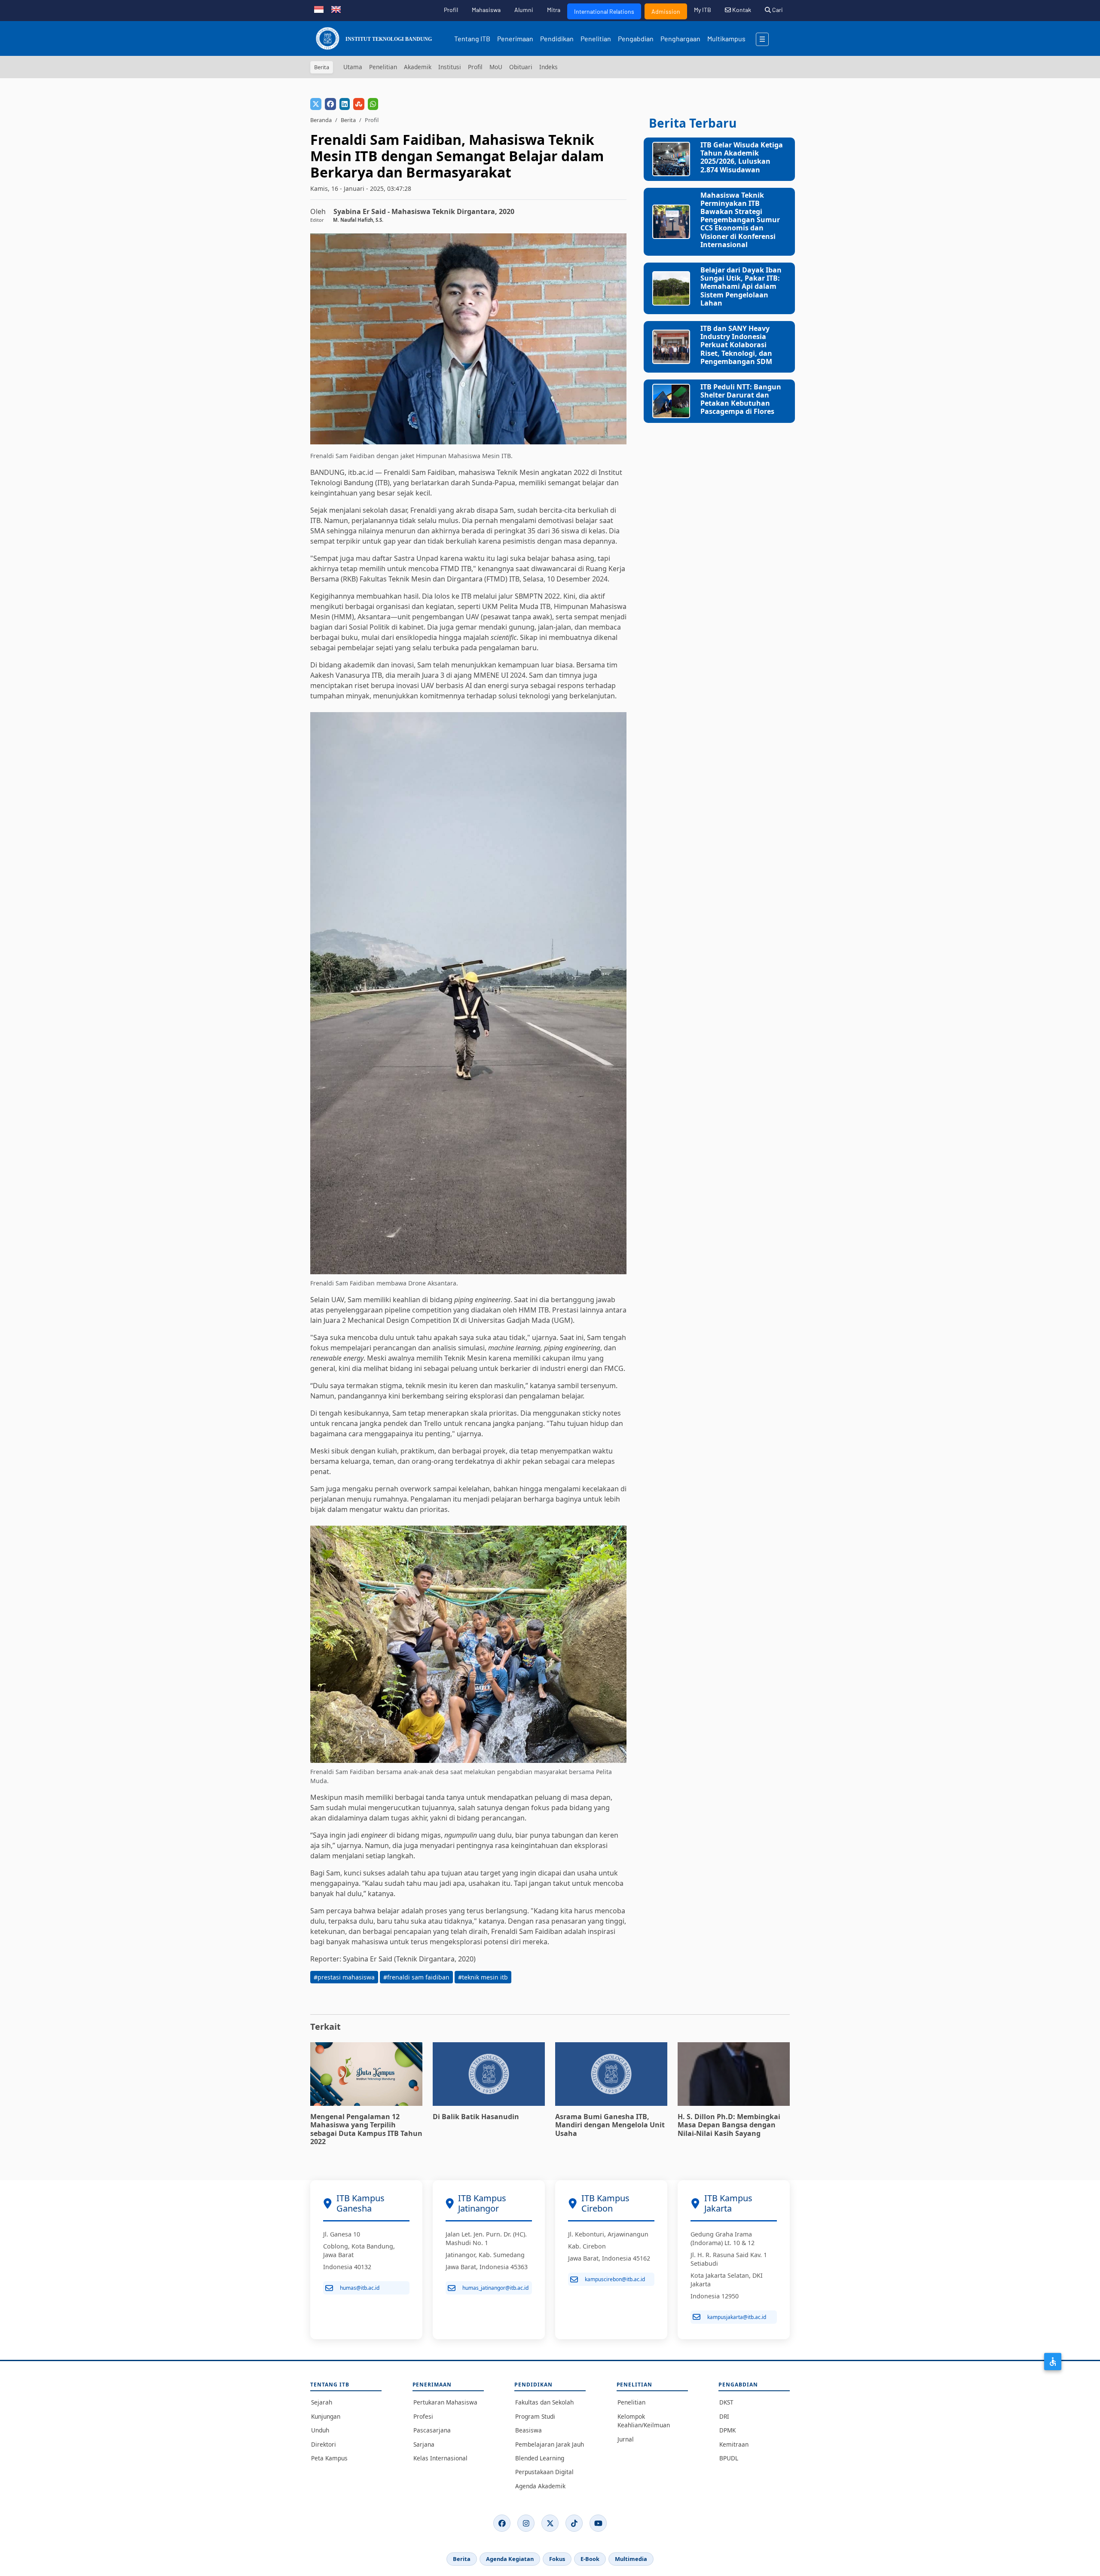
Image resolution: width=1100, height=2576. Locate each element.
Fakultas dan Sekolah (544, 2402)
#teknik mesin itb (483, 1977)
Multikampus (726, 38)
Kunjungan (326, 2416)
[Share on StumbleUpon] (359, 104)
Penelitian (596, 38)
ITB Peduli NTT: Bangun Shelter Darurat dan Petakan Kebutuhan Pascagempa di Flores (741, 399)
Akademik (418, 67)
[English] (336, 9)
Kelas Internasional (440, 2458)
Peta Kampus (329, 2458)
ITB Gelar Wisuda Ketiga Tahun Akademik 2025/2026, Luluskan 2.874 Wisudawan (742, 157)
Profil (451, 10)
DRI (724, 2416)
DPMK (727, 2430)
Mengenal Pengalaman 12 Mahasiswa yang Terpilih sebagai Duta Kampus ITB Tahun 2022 (366, 2129)
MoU (496, 67)
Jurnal (626, 2439)
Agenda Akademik (540, 2486)
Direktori (324, 2444)
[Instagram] (526, 2523)
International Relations (604, 11)
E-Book (590, 2559)
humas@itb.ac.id (360, 2288)
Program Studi (535, 2416)
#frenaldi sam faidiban (416, 1977)
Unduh (320, 2430)
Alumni (524, 10)
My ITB (703, 10)
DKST (726, 2402)
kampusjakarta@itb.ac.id (737, 2317)
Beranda (321, 120)
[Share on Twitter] (316, 104)
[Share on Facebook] (330, 104)
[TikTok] (574, 2523)
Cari (777, 10)
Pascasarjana (432, 2430)
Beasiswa (529, 2430)
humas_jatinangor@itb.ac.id (495, 2288)
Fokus (557, 2559)
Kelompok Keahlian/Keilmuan (644, 2421)
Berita (348, 120)
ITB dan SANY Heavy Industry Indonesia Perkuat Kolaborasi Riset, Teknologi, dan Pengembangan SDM (736, 345)
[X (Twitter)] (550, 2523)
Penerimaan (515, 38)
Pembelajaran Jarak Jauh (550, 2444)
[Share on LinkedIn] (345, 104)
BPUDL (729, 2458)
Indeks (548, 67)
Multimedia (631, 2559)
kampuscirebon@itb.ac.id (615, 2279)
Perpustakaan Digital (544, 2472)
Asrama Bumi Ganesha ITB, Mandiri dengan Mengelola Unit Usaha (610, 2125)
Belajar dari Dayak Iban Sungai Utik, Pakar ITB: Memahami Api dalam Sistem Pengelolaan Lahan (741, 286)
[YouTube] (598, 2523)
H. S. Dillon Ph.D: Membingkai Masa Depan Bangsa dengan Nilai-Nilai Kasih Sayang (729, 2125)
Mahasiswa (486, 10)
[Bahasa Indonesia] (319, 9)
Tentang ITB (472, 38)
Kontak (741, 10)
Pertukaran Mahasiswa (445, 2402)
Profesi (423, 2416)
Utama (353, 67)
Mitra (554, 10)
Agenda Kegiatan (510, 2559)
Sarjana (424, 2444)
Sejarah (322, 2402)
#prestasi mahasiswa (344, 1977)
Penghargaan (680, 38)
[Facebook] (502, 2523)
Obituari (521, 67)
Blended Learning (540, 2458)
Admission (666, 11)
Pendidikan (557, 38)
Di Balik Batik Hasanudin (476, 2117)
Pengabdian (636, 38)
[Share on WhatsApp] (373, 104)
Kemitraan (734, 2444)
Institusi (450, 67)
